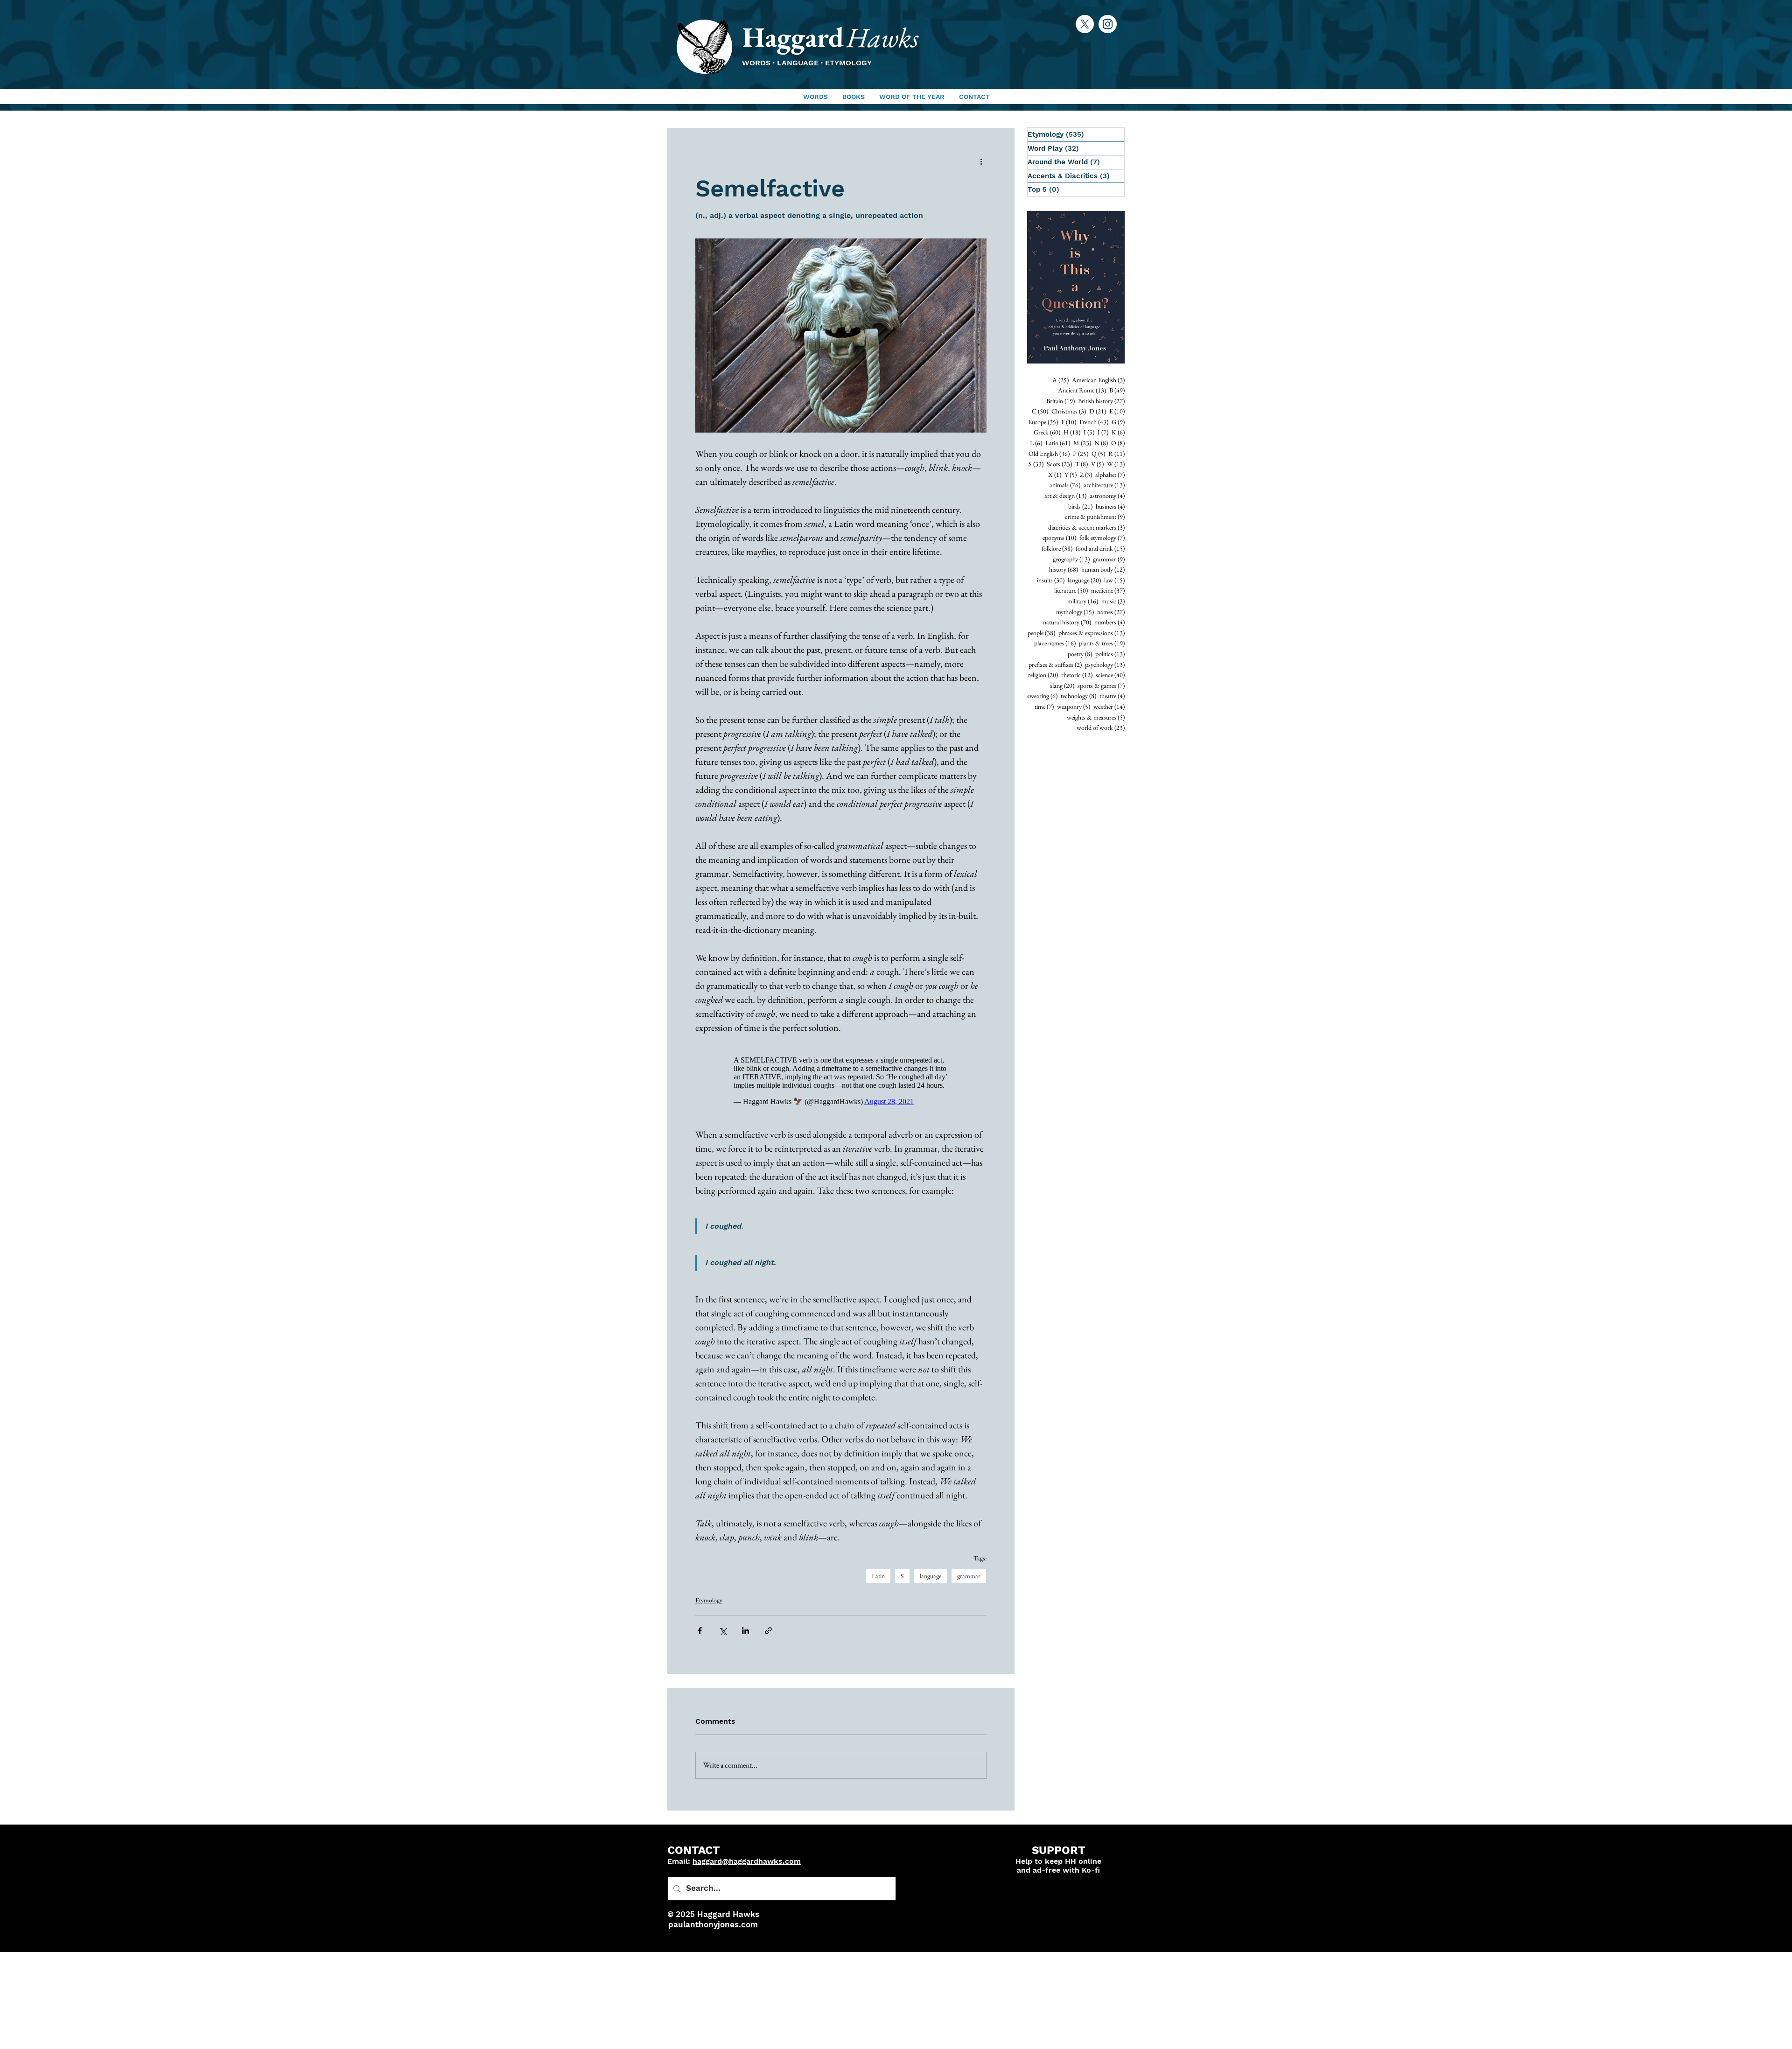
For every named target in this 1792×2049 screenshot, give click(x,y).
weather (1109, 706)
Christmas (1069, 411)
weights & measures (1096, 717)
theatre (1112, 696)
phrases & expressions (1092, 633)
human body (1103, 569)
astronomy (1107, 496)
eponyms (1059, 538)
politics (1110, 654)
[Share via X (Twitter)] (723, 1635)
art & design (1065, 496)
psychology (1105, 664)
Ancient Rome (1082, 390)
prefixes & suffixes (1055, 664)
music (1113, 601)
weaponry (1074, 706)
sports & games (1101, 685)
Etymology (709, 1605)
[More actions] (981, 161)
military (1083, 601)
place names (1055, 643)
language (931, 1580)
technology (1078, 696)
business (1110, 506)
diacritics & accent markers (1086, 527)
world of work (1101, 727)
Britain (1060, 401)
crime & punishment (1095, 517)
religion (1043, 675)
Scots (1059, 464)
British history (1101, 401)
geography (1071, 559)
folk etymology (1102, 538)
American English (1098, 380)
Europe (1043, 422)
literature (1071, 590)
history (1064, 569)
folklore (1057, 548)
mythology (1075, 612)
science (1110, 675)
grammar (969, 1580)
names (1111, 612)
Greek (1047, 432)
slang (1062, 685)
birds (1080, 506)
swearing (1042, 696)
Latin (878, 1580)
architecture (1104, 485)
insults (1051, 580)
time (1044, 706)
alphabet (1110, 475)
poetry (1080, 654)
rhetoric (1077, 675)
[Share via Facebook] (700, 1635)
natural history (1067, 622)
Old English (1049, 454)
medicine (1108, 590)
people (1041, 633)
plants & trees (1102, 643)
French (1094, 422)
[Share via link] (768, 1635)
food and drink (1100, 548)
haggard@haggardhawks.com (747, 1866)
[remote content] (841, 1083)
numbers (1109, 622)
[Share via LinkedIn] (745, 1635)
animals (1065, 485)
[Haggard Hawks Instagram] (1108, 24)
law (1114, 580)
